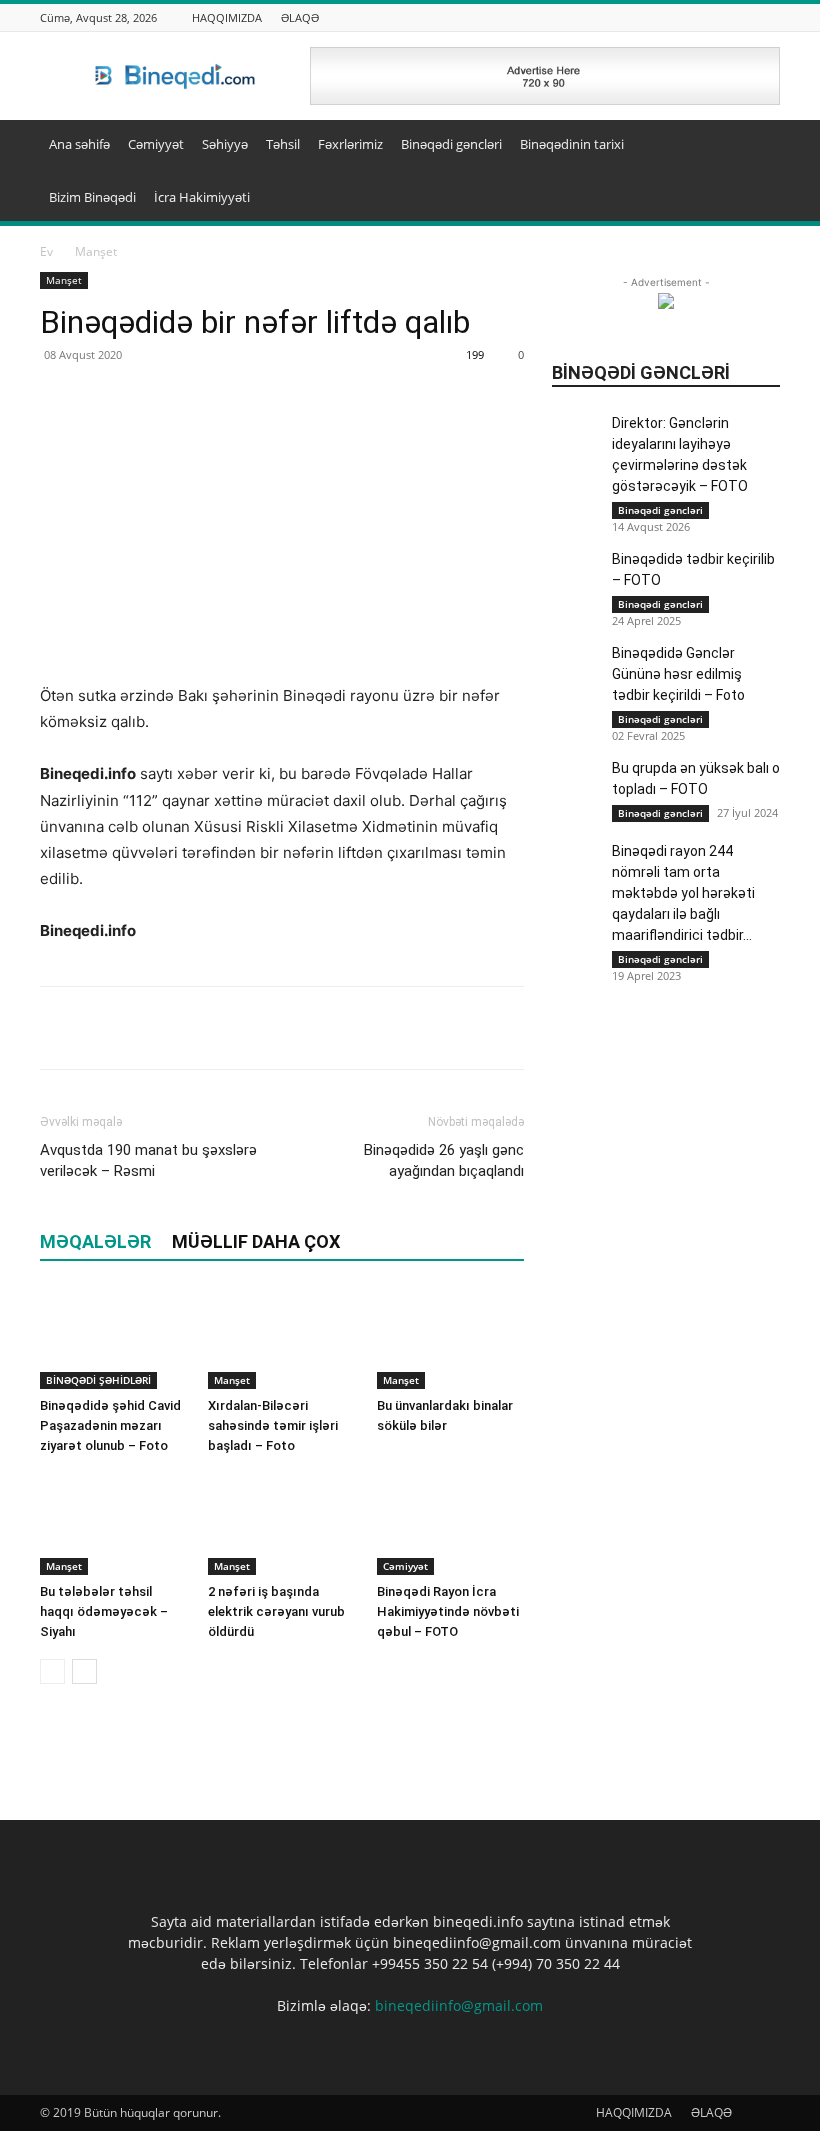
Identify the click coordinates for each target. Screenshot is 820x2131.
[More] (199, 1028)
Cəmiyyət (156, 144)
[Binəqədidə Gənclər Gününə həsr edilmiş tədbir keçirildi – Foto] (577, 668)
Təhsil (283, 144)
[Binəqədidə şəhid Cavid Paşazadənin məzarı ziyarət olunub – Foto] (113, 1338)
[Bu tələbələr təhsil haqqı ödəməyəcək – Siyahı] (113, 1523)
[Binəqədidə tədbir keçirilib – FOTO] (577, 574)
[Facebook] (60, 1028)
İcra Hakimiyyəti (202, 197)
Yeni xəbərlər (743, 337)
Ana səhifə (79, 144)
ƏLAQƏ (300, 17)
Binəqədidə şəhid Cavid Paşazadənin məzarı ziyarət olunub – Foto (110, 1425)
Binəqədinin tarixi (572, 144)
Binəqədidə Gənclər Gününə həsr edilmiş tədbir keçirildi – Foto (678, 674)
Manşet (64, 280)
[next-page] (84, 1671)
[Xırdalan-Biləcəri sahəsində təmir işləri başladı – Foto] (281, 1338)
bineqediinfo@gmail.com (459, 2005)
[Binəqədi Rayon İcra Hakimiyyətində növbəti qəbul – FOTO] (450, 1523)
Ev (46, 251)
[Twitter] (106, 1028)
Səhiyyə (225, 144)
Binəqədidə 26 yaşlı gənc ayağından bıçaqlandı (444, 1160)
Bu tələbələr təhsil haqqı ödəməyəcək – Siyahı (104, 1611)
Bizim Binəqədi (92, 197)
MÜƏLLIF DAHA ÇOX (256, 1241)
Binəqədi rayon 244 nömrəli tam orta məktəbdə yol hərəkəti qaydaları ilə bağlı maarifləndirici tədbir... (683, 893)
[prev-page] (52, 1671)
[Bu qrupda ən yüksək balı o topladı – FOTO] (577, 818)
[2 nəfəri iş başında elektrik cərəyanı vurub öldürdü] (281, 1523)
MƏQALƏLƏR (95, 1241)
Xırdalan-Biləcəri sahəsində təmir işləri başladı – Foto (273, 1425)
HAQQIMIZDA (227, 17)
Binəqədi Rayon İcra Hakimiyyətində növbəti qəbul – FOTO (448, 1611)
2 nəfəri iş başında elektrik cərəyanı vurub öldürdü (276, 1611)
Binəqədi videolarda (722, 267)
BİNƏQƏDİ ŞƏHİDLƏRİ (98, 1380)
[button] (756, 144)
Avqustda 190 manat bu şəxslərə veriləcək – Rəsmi (148, 1160)
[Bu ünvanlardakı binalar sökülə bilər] (450, 1338)
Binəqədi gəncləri (451, 144)
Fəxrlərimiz (350, 144)
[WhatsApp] (152, 1028)
